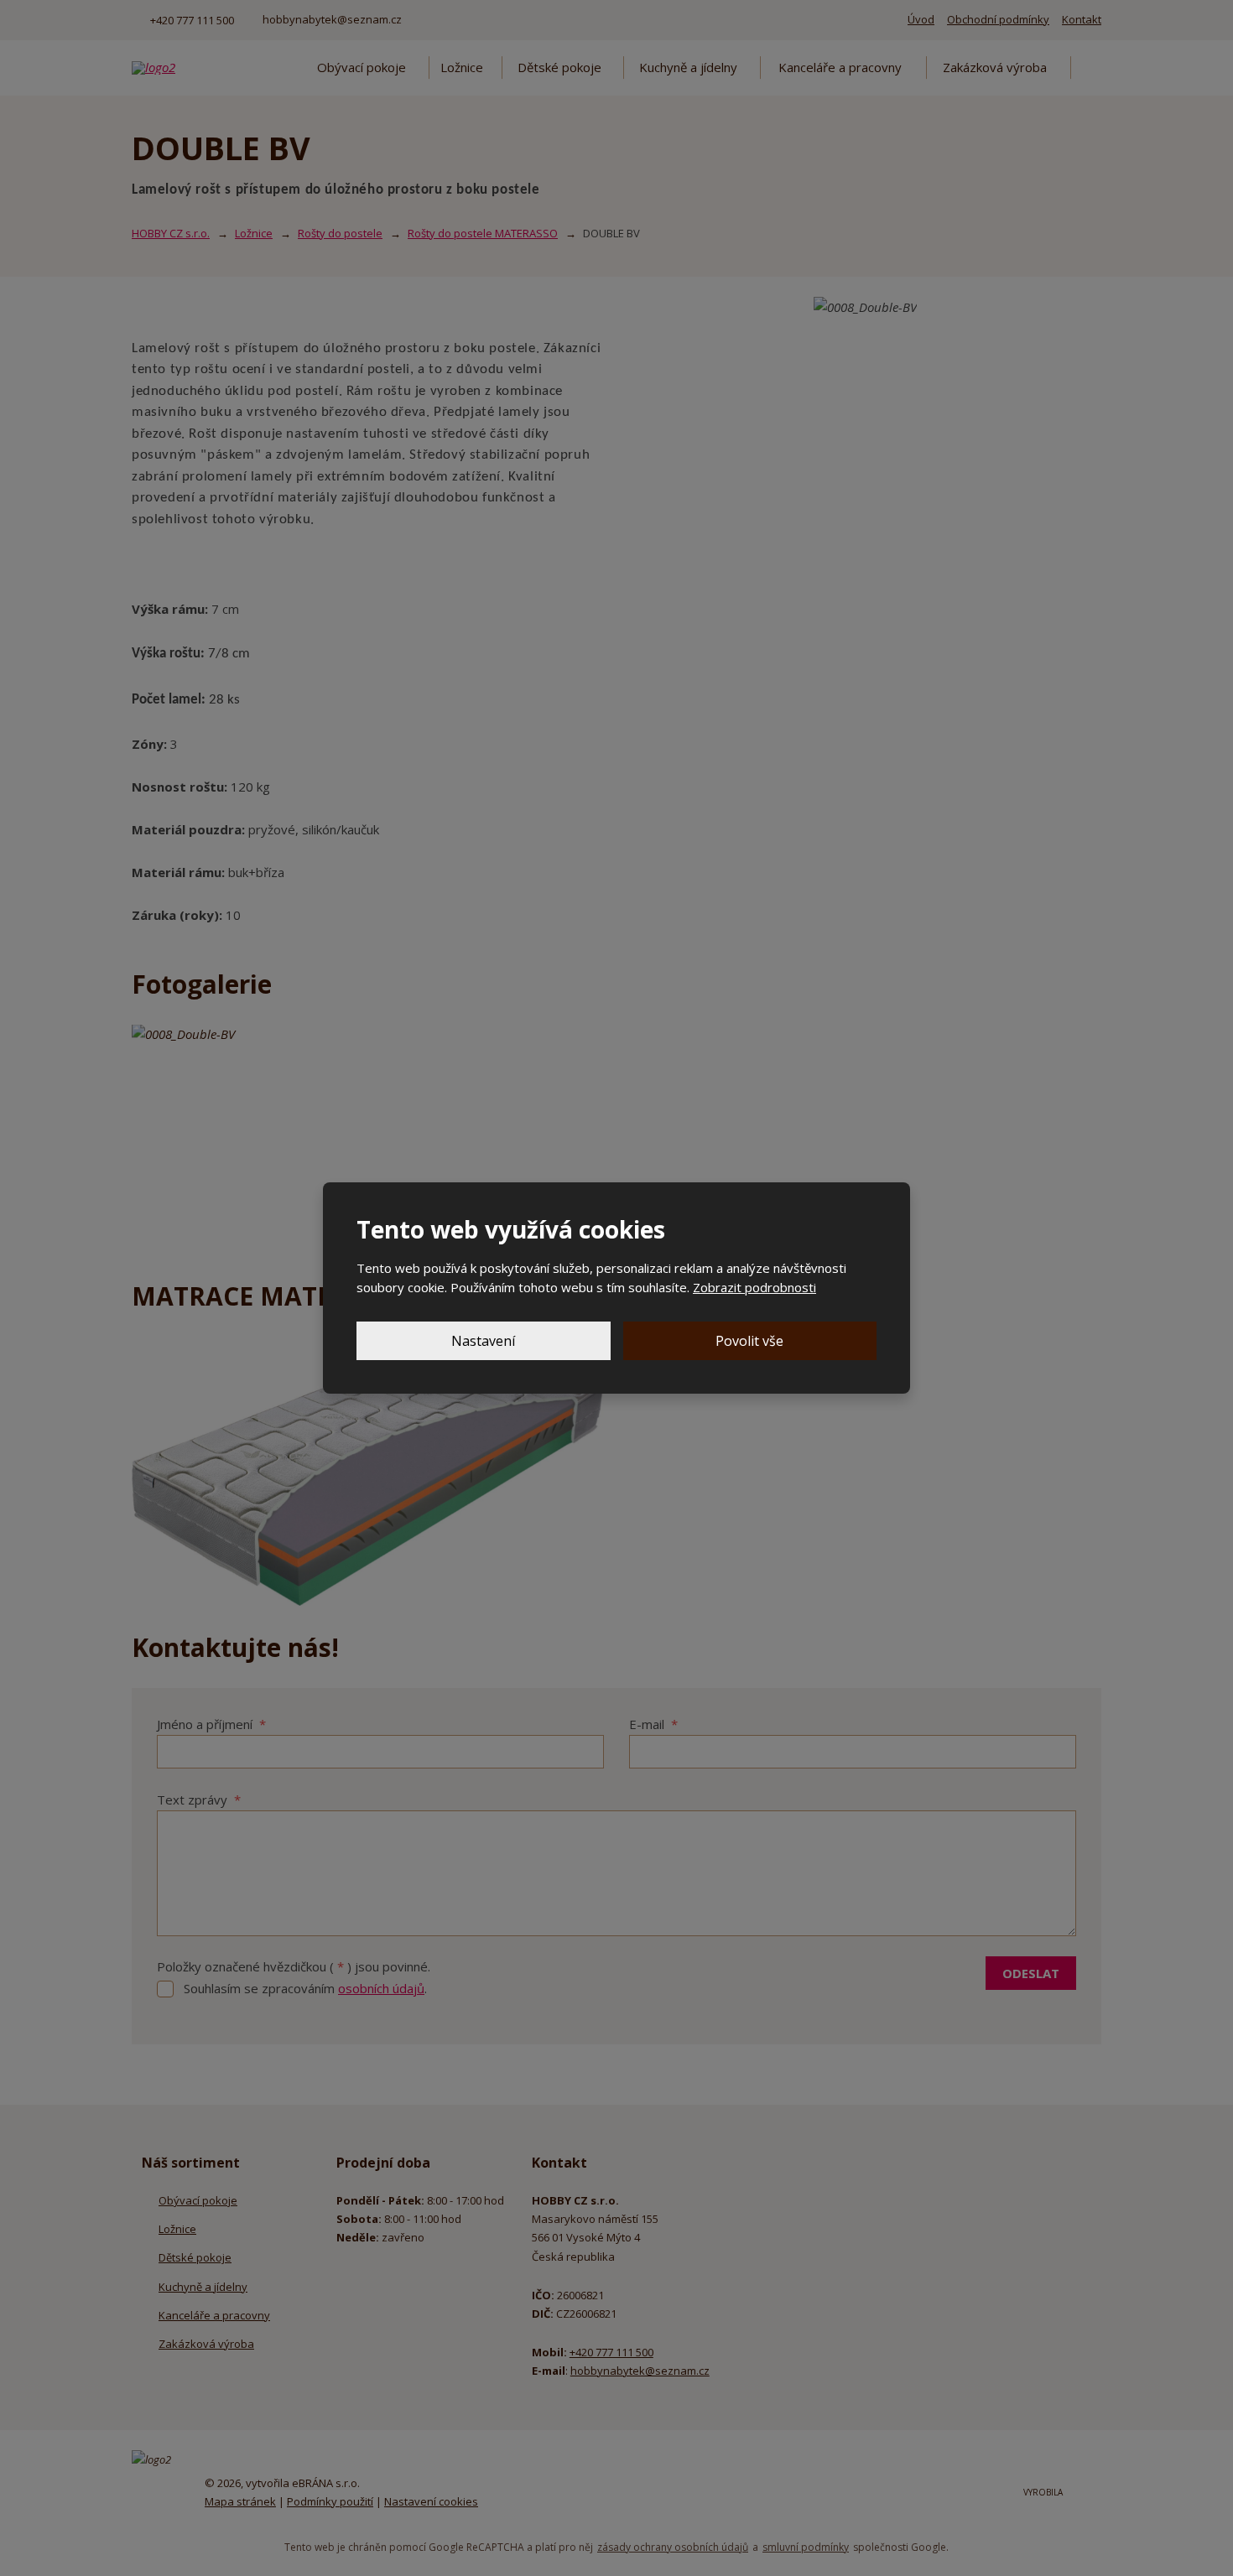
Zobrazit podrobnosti (754, 1287)
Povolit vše (749, 1341)
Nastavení (483, 1341)
